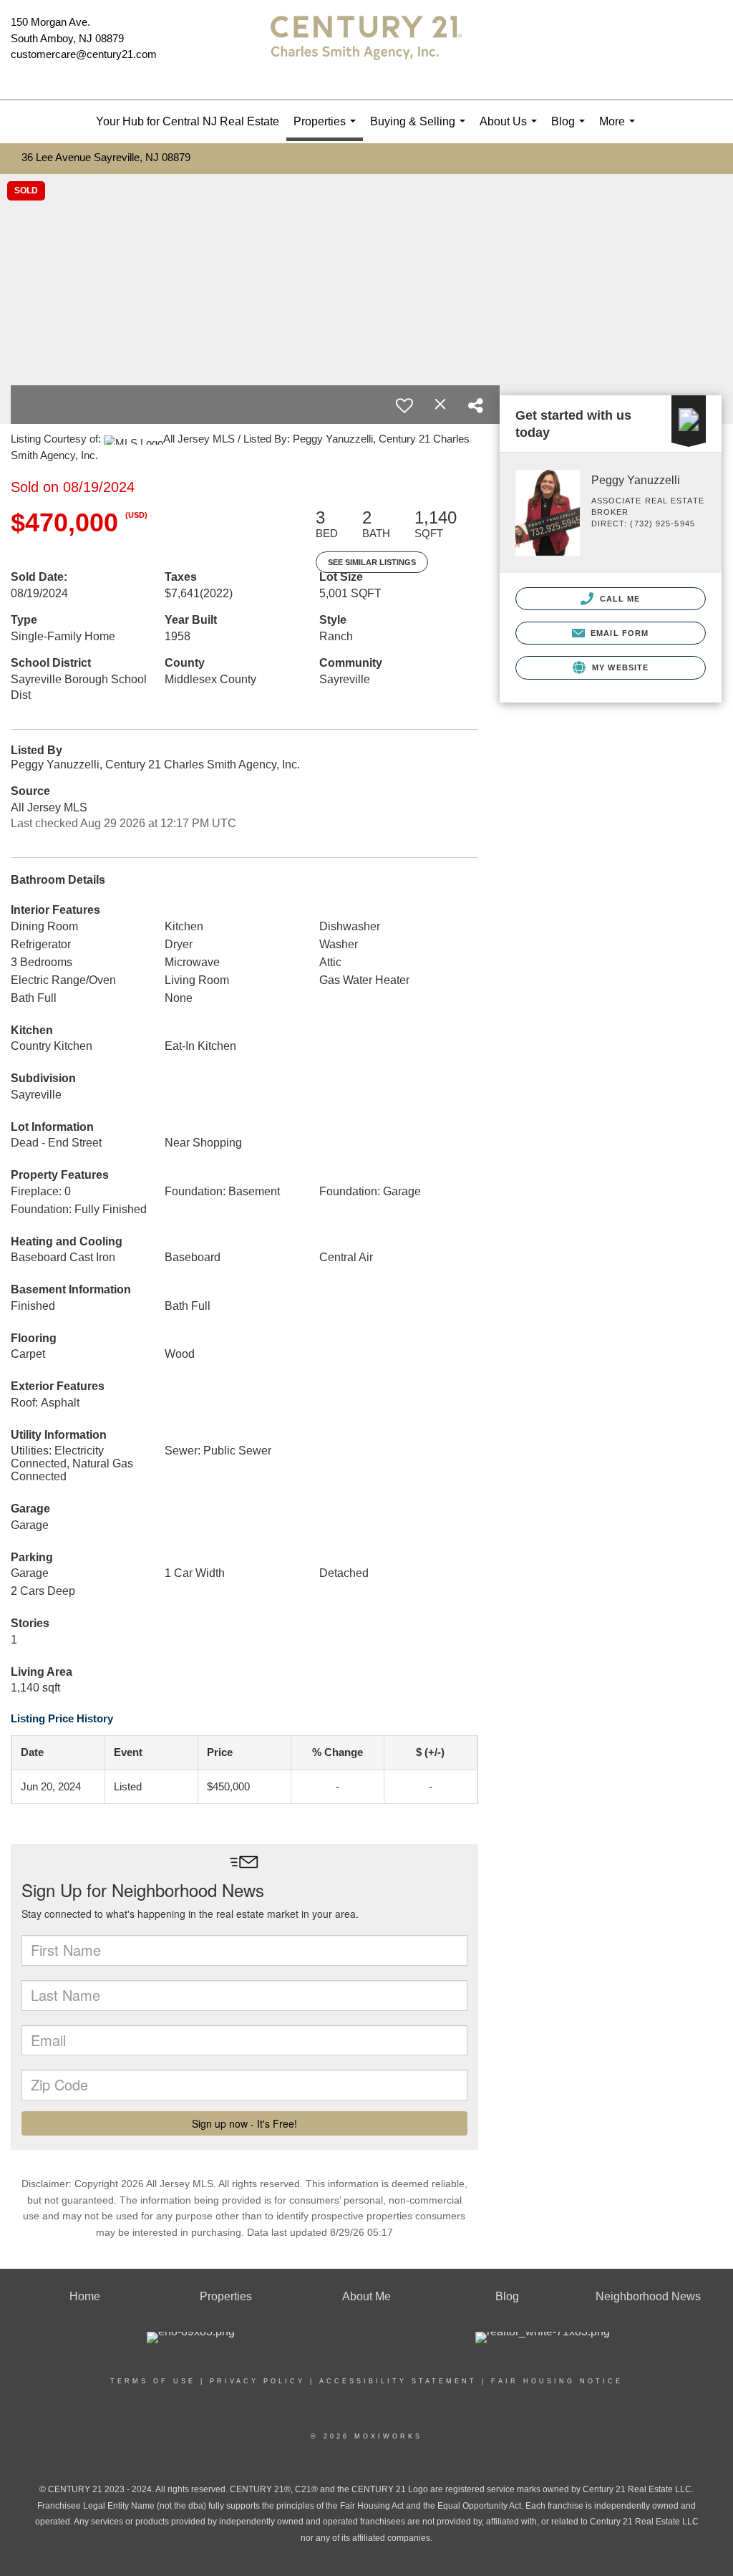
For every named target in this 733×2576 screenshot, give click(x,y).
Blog (571, 129)
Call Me (619, 599)
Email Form (618, 633)
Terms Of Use (153, 2381)
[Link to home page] (366, 50)
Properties (327, 128)
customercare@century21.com (84, 54)
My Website (619, 667)
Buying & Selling (421, 129)
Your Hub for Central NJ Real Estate (188, 121)
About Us (511, 129)
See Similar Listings (372, 562)
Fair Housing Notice (557, 2381)
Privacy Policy (257, 2381)
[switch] (404, 405)
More (620, 129)
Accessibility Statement (398, 2381)
